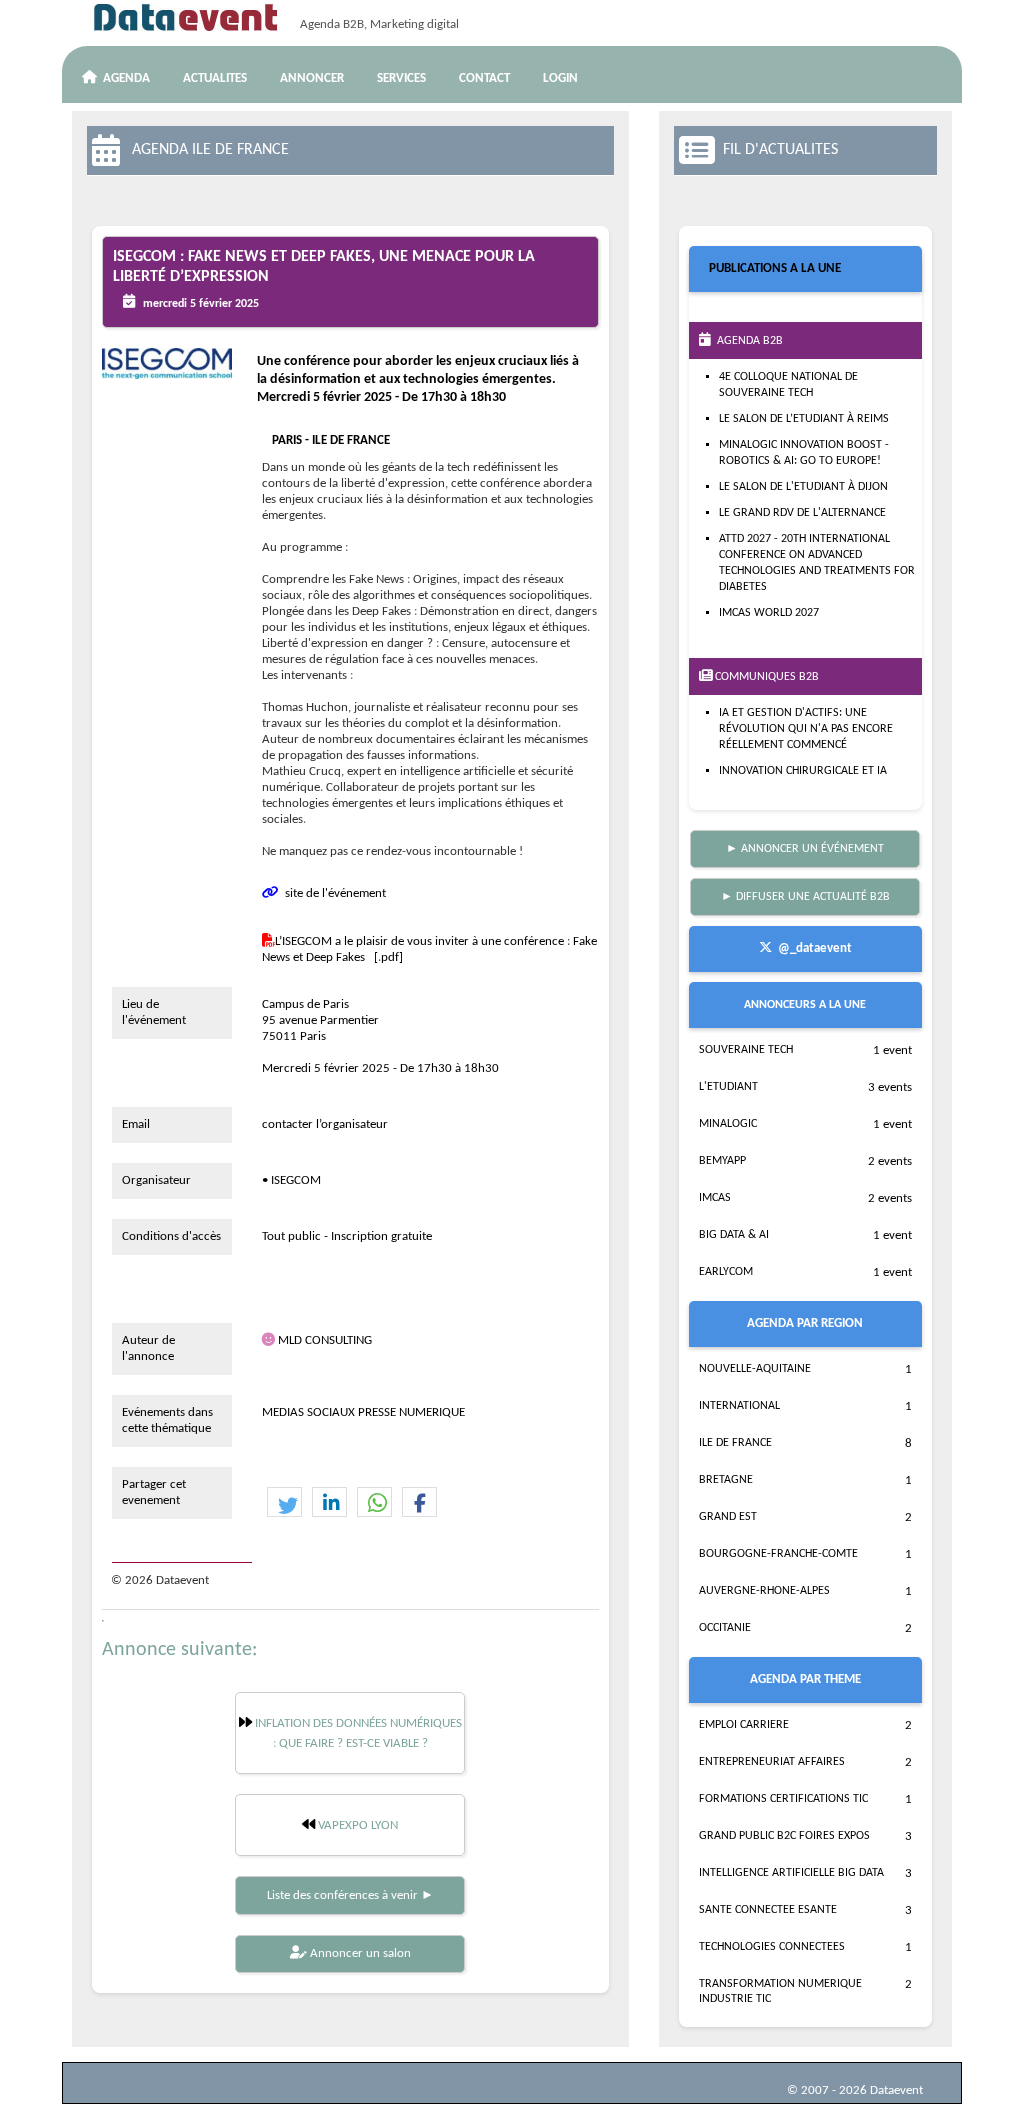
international (739, 1406)
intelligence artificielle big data (791, 1873)
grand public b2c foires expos (784, 1836)
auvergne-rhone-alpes (764, 1591)
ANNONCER (312, 78)
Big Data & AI (734, 1235)
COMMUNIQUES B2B (765, 677)
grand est (728, 1517)
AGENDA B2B (747, 341)
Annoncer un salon (359, 1953)
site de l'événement (332, 893)
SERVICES (401, 78)
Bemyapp (722, 1161)
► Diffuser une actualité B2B (805, 897)
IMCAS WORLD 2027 (769, 613)
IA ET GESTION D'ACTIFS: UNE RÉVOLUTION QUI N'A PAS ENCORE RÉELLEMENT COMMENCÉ (806, 729)
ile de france (735, 1443)
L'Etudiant (728, 1087)
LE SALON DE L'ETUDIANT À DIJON (803, 487)
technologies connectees (772, 1947)
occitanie (725, 1628)
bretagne (726, 1480)
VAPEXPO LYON (356, 1825)
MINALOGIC (728, 1124)
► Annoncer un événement (805, 849)
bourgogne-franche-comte (778, 1554)
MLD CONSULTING (325, 1340)
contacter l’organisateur (325, 1124)
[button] (284, 1503)
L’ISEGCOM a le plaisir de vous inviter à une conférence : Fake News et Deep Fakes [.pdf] (429, 949)
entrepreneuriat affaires (772, 1762)
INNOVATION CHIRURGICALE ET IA (803, 771)
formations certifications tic (783, 1799)
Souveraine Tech (746, 1050)
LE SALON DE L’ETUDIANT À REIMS (804, 419)
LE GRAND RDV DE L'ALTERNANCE (802, 513)
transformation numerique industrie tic (780, 1991)
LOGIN (560, 78)
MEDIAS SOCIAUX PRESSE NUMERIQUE (363, 1412)
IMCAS (715, 1198)
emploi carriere (744, 1725)
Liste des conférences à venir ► (350, 1895)
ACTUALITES (215, 78)
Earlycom (726, 1272)
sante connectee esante (768, 1910)
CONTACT (484, 78)
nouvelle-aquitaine (755, 1369)
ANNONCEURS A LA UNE (805, 1005)
